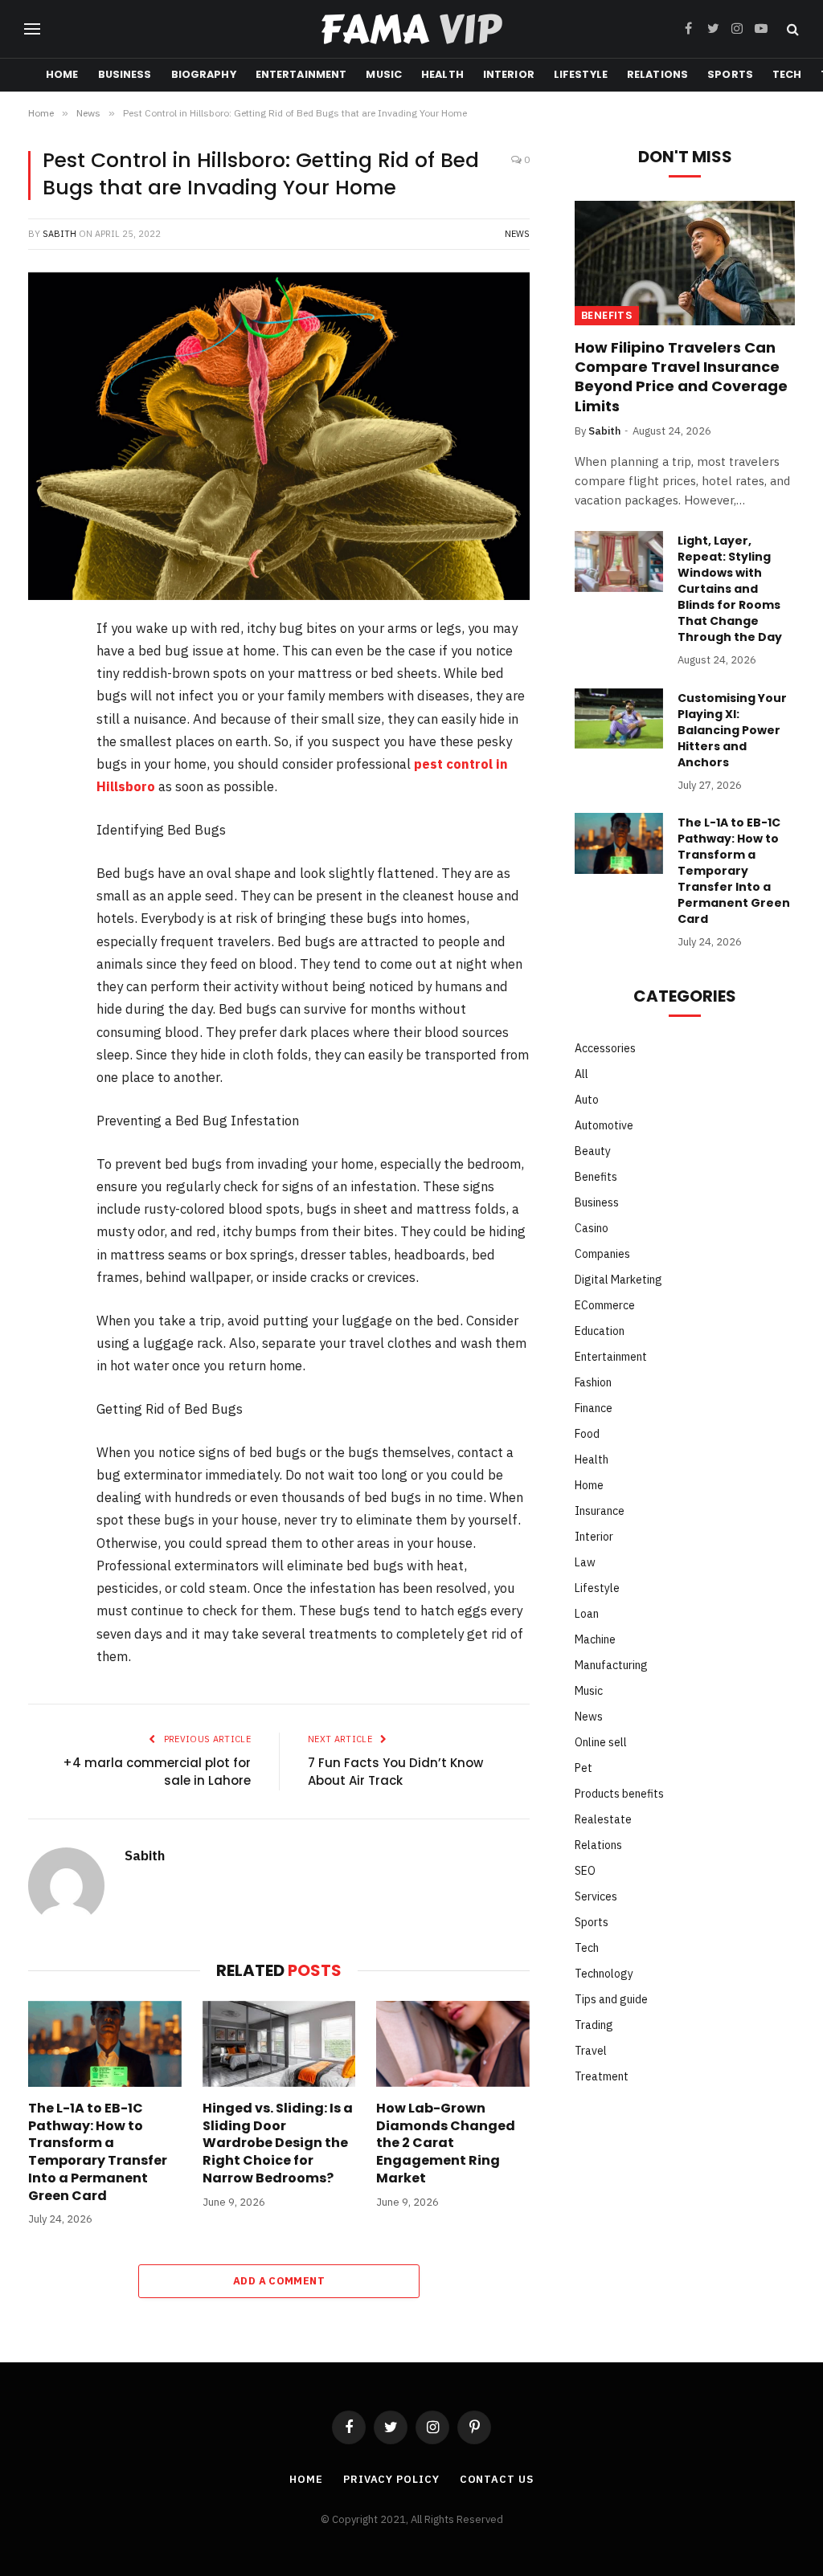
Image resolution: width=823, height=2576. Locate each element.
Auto (587, 1100)
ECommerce (605, 1305)
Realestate (603, 1819)
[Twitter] (47, 714)
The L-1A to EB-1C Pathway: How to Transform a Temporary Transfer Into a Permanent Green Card (98, 2152)
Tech (787, 74)
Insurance (600, 1511)
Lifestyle (581, 74)
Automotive (604, 1125)
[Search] (791, 29)
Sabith (59, 234)
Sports (730, 74)
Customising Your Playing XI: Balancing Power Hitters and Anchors (732, 730)
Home (62, 74)
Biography (204, 74)
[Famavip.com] (411, 29)
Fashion (593, 1382)
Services (596, 1896)
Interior (509, 74)
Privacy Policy (391, 2479)
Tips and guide (611, 1999)
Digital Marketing (618, 1280)
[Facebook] (47, 672)
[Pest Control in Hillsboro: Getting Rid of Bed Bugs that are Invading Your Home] (279, 436)
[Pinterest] (47, 756)
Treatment (602, 2076)
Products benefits (619, 1794)
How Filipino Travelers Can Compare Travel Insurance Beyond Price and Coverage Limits (681, 377)
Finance (594, 1408)
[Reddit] (47, 798)
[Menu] (32, 29)
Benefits (607, 315)
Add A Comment (279, 2281)
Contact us (497, 2479)
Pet (583, 1768)
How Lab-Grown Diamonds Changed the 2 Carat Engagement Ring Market (446, 2143)
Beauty (593, 1151)
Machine (595, 1639)
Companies (602, 1254)
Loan (587, 1614)
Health (442, 74)
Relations (657, 74)
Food (587, 1434)
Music (384, 74)
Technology (604, 1974)
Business (125, 74)
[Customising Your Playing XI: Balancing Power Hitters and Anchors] (619, 719)
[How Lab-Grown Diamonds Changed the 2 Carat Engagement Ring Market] (453, 2044)
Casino (592, 1228)
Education (600, 1331)
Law (585, 1562)
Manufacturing (611, 1665)
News (517, 234)
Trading (594, 2025)
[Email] (47, 881)
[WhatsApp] (47, 839)
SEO (585, 1871)
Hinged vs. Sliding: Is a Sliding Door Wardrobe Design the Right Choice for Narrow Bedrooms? (278, 2143)
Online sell (601, 1742)
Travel (591, 2051)
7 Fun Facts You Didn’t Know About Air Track (395, 1772)
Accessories (605, 1048)
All (581, 1074)
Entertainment (301, 74)
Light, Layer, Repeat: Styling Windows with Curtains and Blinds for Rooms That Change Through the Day (730, 589)
